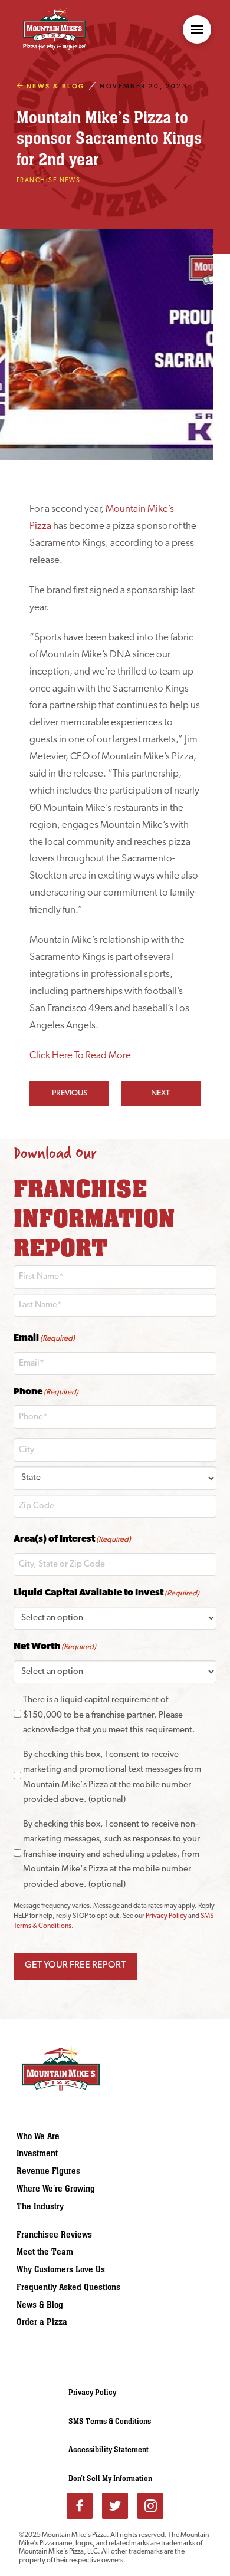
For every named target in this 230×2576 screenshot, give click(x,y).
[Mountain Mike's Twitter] (115, 2506)
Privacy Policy (166, 1916)
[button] (197, 29)
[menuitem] (73, 2136)
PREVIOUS (70, 1093)
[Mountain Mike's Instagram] (150, 2506)
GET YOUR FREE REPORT (75, 1965)
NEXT (160, 1093)
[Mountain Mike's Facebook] (80, 2506)
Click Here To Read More (80, 1056)
